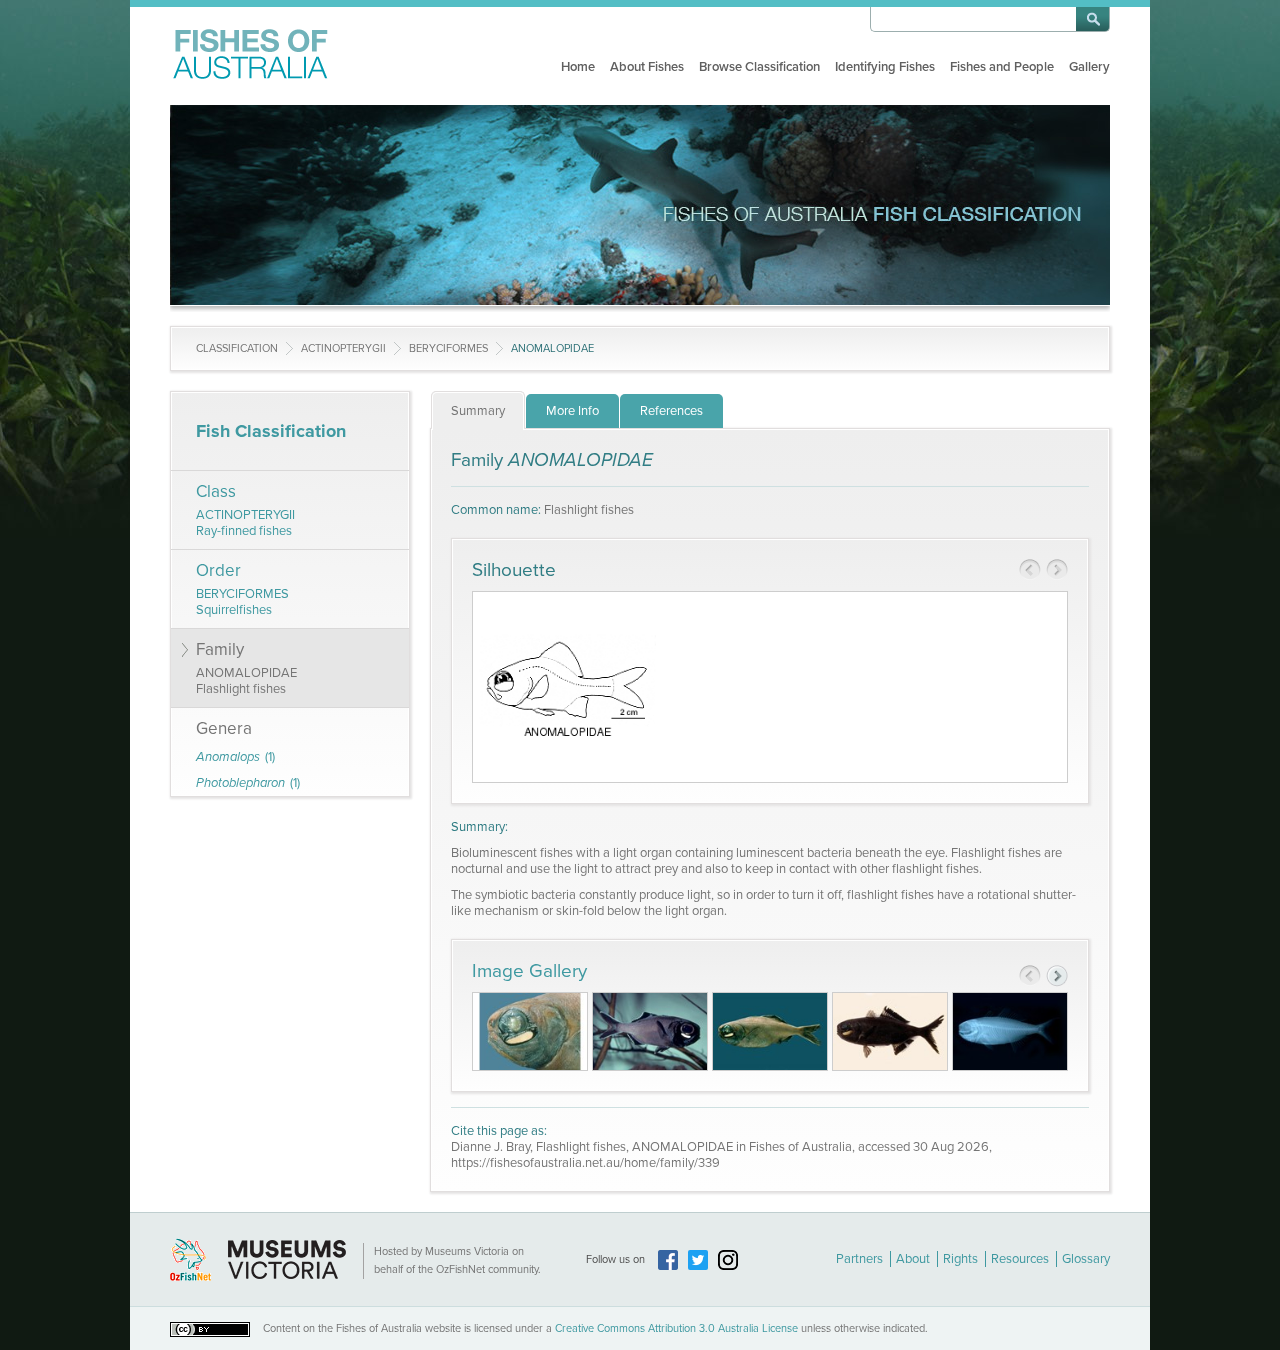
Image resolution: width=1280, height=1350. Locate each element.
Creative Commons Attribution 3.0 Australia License (676, 1328)
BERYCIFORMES (448, 348)
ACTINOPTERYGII (343, 348)
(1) (235, 757)
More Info (572, 411)
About (913, 1259)
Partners (859, 1259)
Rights (960, 1259)
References (671, 411)
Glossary (1086, 1259)
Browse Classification (759, 67)
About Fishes (647, 67)
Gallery (1089, 67)
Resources (1020, 1259)
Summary (478, 411)
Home (578, 67)
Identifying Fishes (885, 67)
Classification (237, 348)
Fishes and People (1002, 67)
